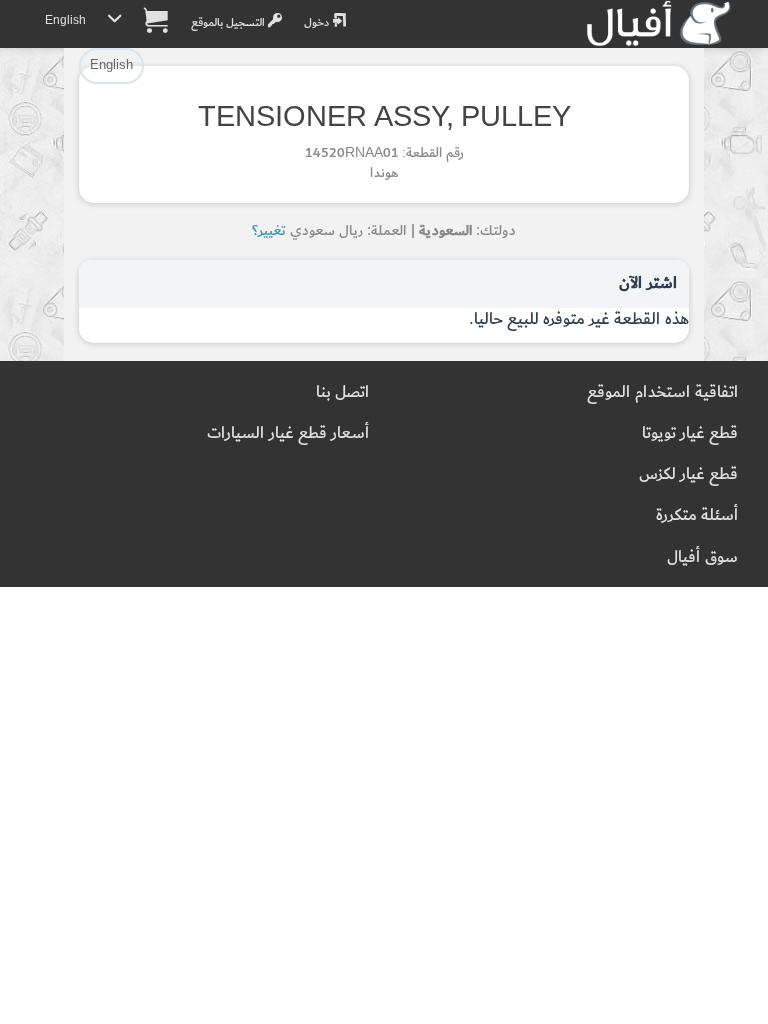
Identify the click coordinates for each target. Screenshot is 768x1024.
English (65, 20)
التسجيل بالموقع (229, 22)
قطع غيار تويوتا (690, 433)
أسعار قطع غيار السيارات (288, 433)
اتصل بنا (342, 392)
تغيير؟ (269, 230)
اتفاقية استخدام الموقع (662, 392)
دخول (318, 22)
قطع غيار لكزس (688, 474)
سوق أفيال (702, 557)
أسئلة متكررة (697, 515)
